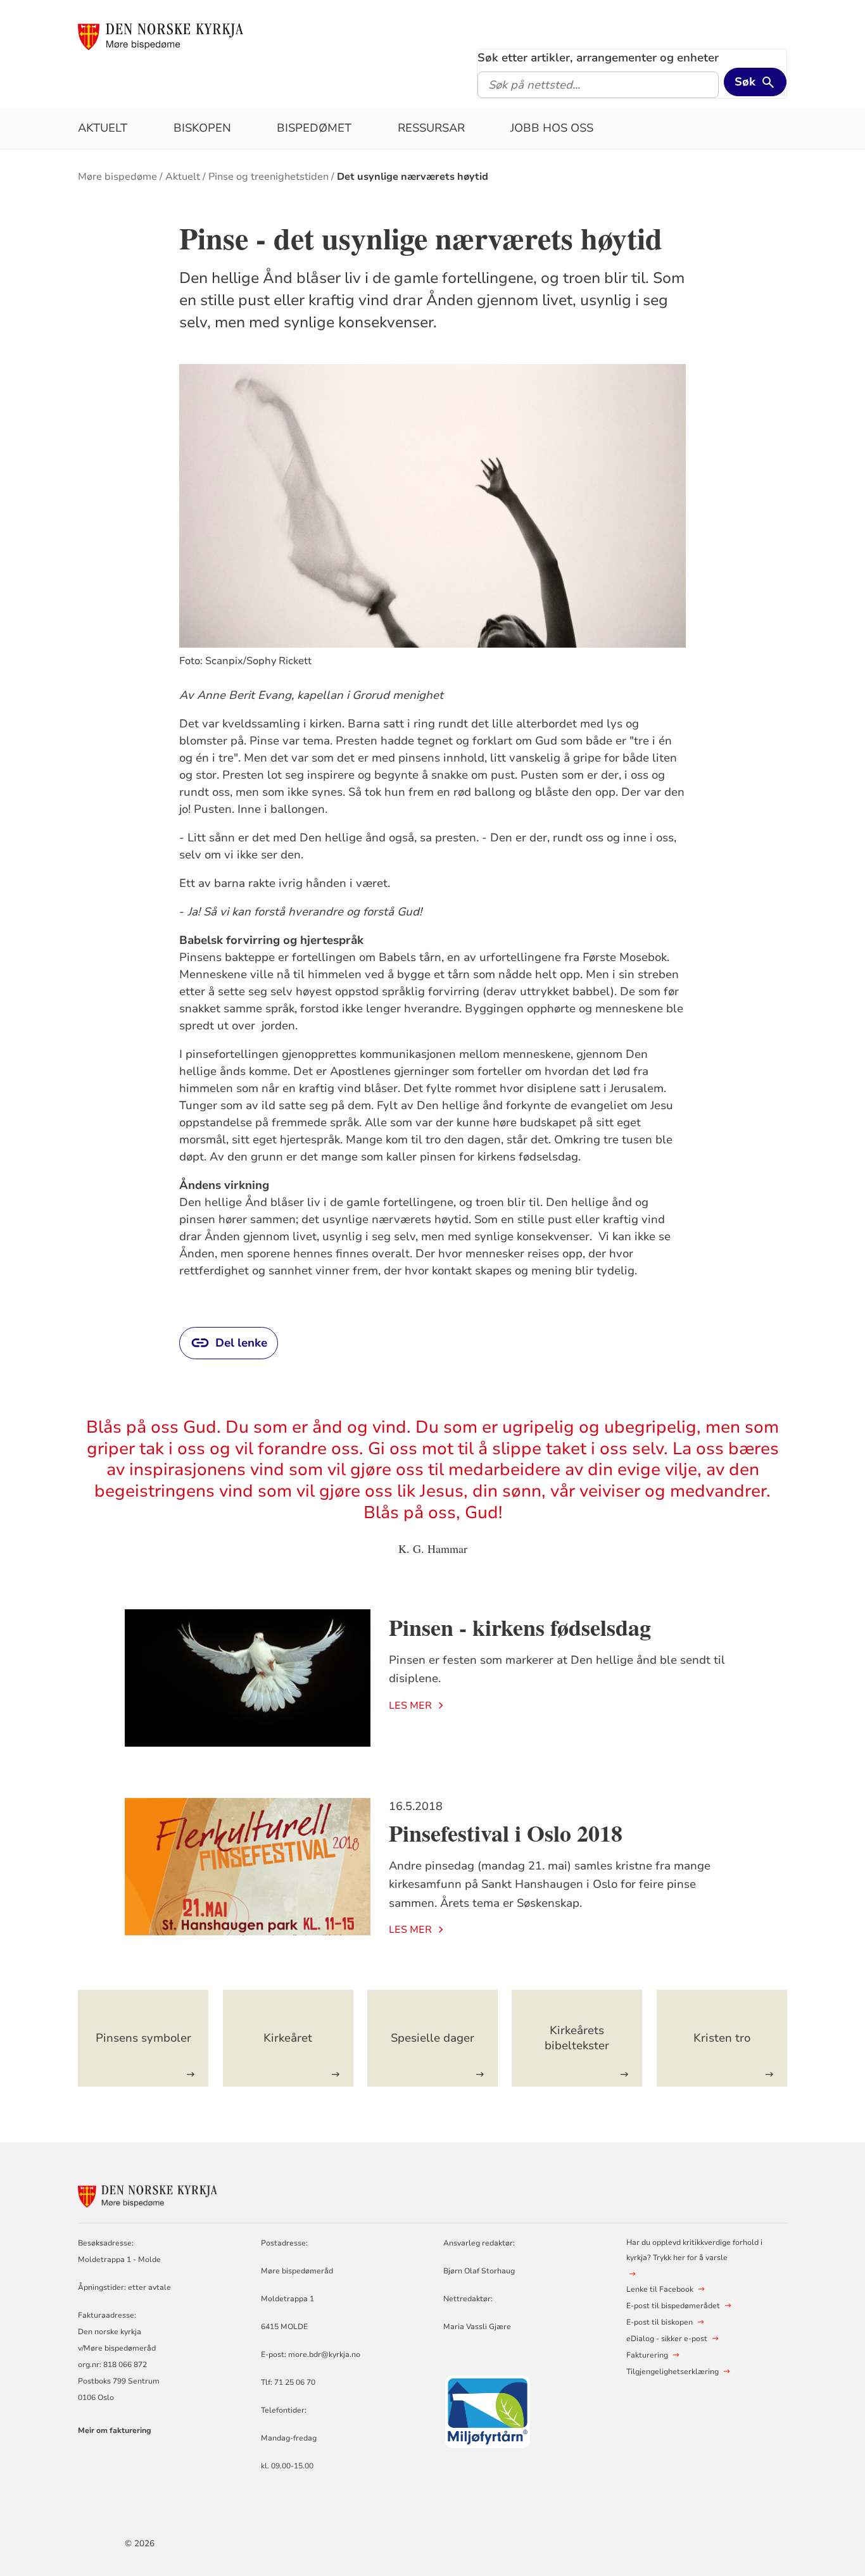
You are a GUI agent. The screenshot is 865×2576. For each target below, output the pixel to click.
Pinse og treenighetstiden (268, 177)
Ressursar (431, 128)
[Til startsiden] (161, 36)
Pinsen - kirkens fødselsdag (520, 1627)
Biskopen (202, 128)
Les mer (410, 1706)
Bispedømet (314, 128)
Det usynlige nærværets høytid (413, 177)
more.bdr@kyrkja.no (324, 2354)
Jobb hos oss (552, 128)
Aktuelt (103, 128)
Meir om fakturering (115, 2430)
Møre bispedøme (117, 177)
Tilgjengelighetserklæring (672, 2372)
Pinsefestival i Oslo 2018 (506, 1833)
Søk (745, 82)
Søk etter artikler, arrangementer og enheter (598, 58)
